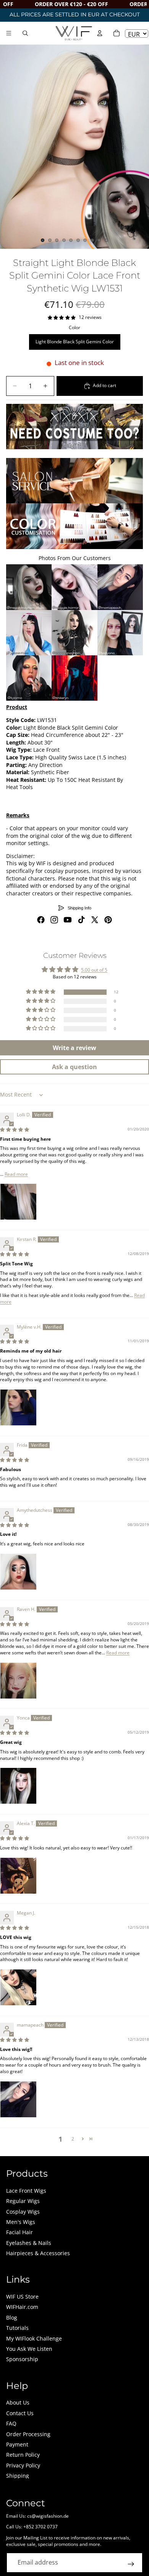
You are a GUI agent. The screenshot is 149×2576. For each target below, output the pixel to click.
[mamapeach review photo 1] (18, 2099)
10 (107, 240)
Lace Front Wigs (26, 2191)
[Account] (100, 33)
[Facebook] (41, 920)
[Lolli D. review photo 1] (18, 1202)
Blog (12, 2317)
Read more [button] (16, 1174)
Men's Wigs (21, 2222)
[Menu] (9, 33)
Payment (17, 2444)
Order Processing (28, 2434)
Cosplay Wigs (23, 2212)
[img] (15, 1130)
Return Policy (23, 2455)
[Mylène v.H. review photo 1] (18, 1407)
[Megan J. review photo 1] (18, 1987)
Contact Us (20, 2413)
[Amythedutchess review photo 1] (18, 1572)
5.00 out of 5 (94, 970)
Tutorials (17, 2328)
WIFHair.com (22, 2307)
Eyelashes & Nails (29, 2243)
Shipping (18, 2476)
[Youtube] (68, 920)
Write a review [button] (74, 1048)
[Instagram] (54, 920)
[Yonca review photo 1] (18, 1786)
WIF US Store (22, 2297)
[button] (41, 992)
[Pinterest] (108, 920)
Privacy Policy (23, 2465)
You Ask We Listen (29, 2349)
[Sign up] (131, 2564)
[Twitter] (95, 920)
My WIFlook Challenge (34, 2338)
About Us (18, 2402)
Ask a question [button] (74, 1067)
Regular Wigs (23, 2201)
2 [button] (73, 2139)
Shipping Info (79, 908)
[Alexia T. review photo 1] (18, 1876)
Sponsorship (22, 2359)
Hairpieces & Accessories (38, 2253)
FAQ (11, 2423)
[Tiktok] (81, 920)
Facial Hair (19, 2232)
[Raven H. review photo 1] (18, 1681)
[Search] (25, 33)
